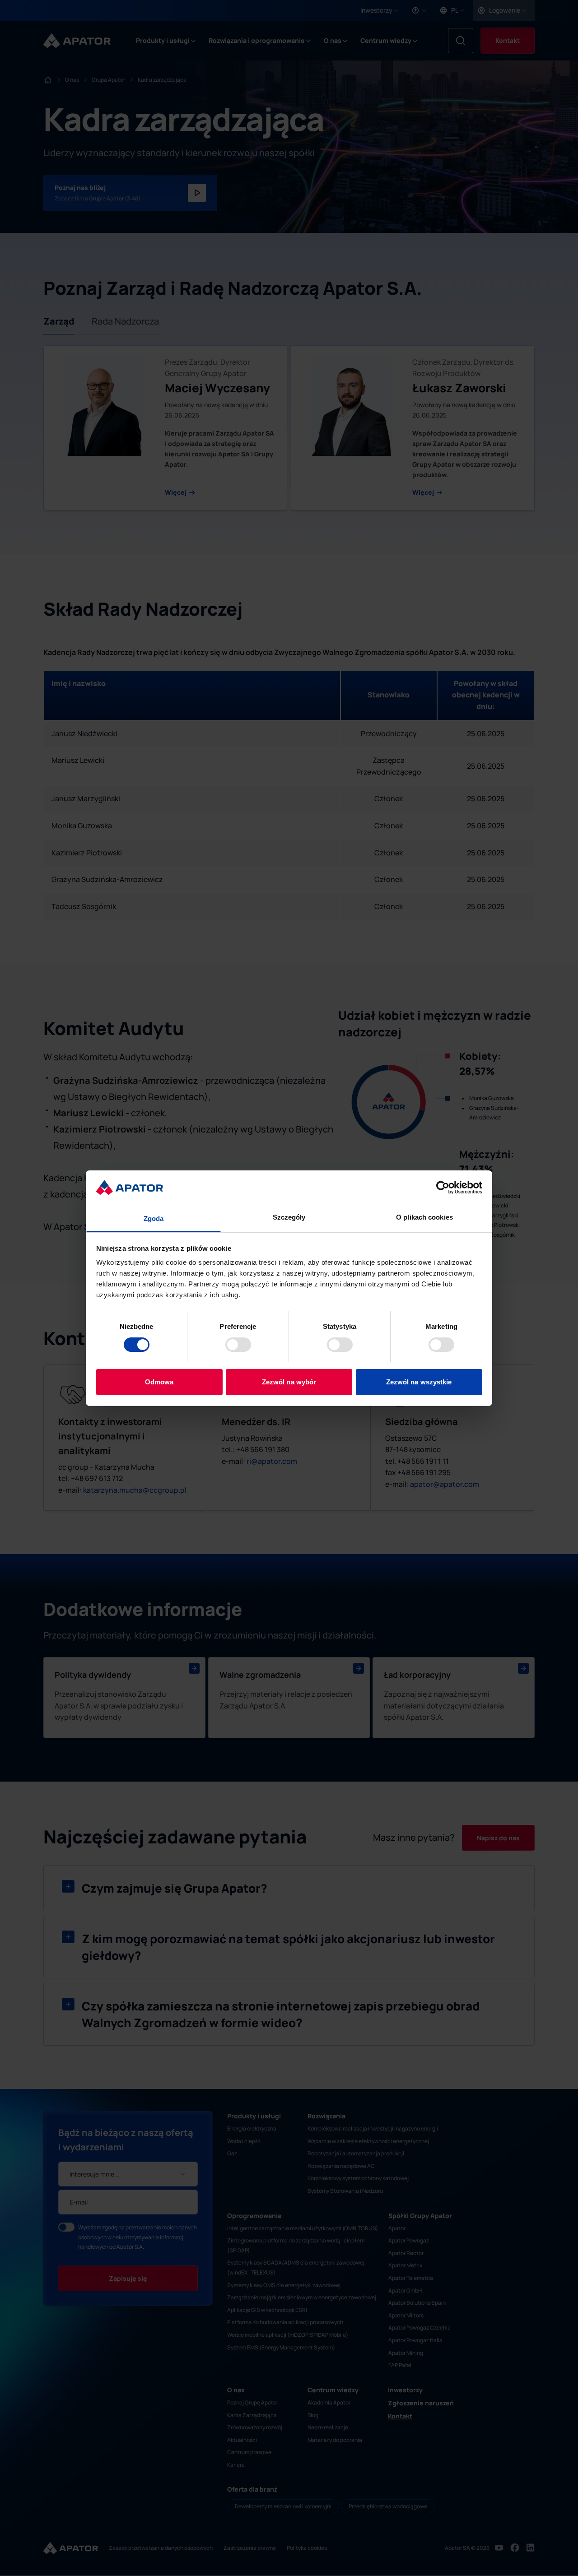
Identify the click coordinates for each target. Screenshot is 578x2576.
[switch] (238, 1345)
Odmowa (159, 1382)
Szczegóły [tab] (289, 1217)
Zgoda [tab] (154, 1218)
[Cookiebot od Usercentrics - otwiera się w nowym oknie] (443, 1188)
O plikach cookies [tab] (424, 1217)
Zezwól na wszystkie (419, 1382)
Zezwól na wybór (289, 1382)
